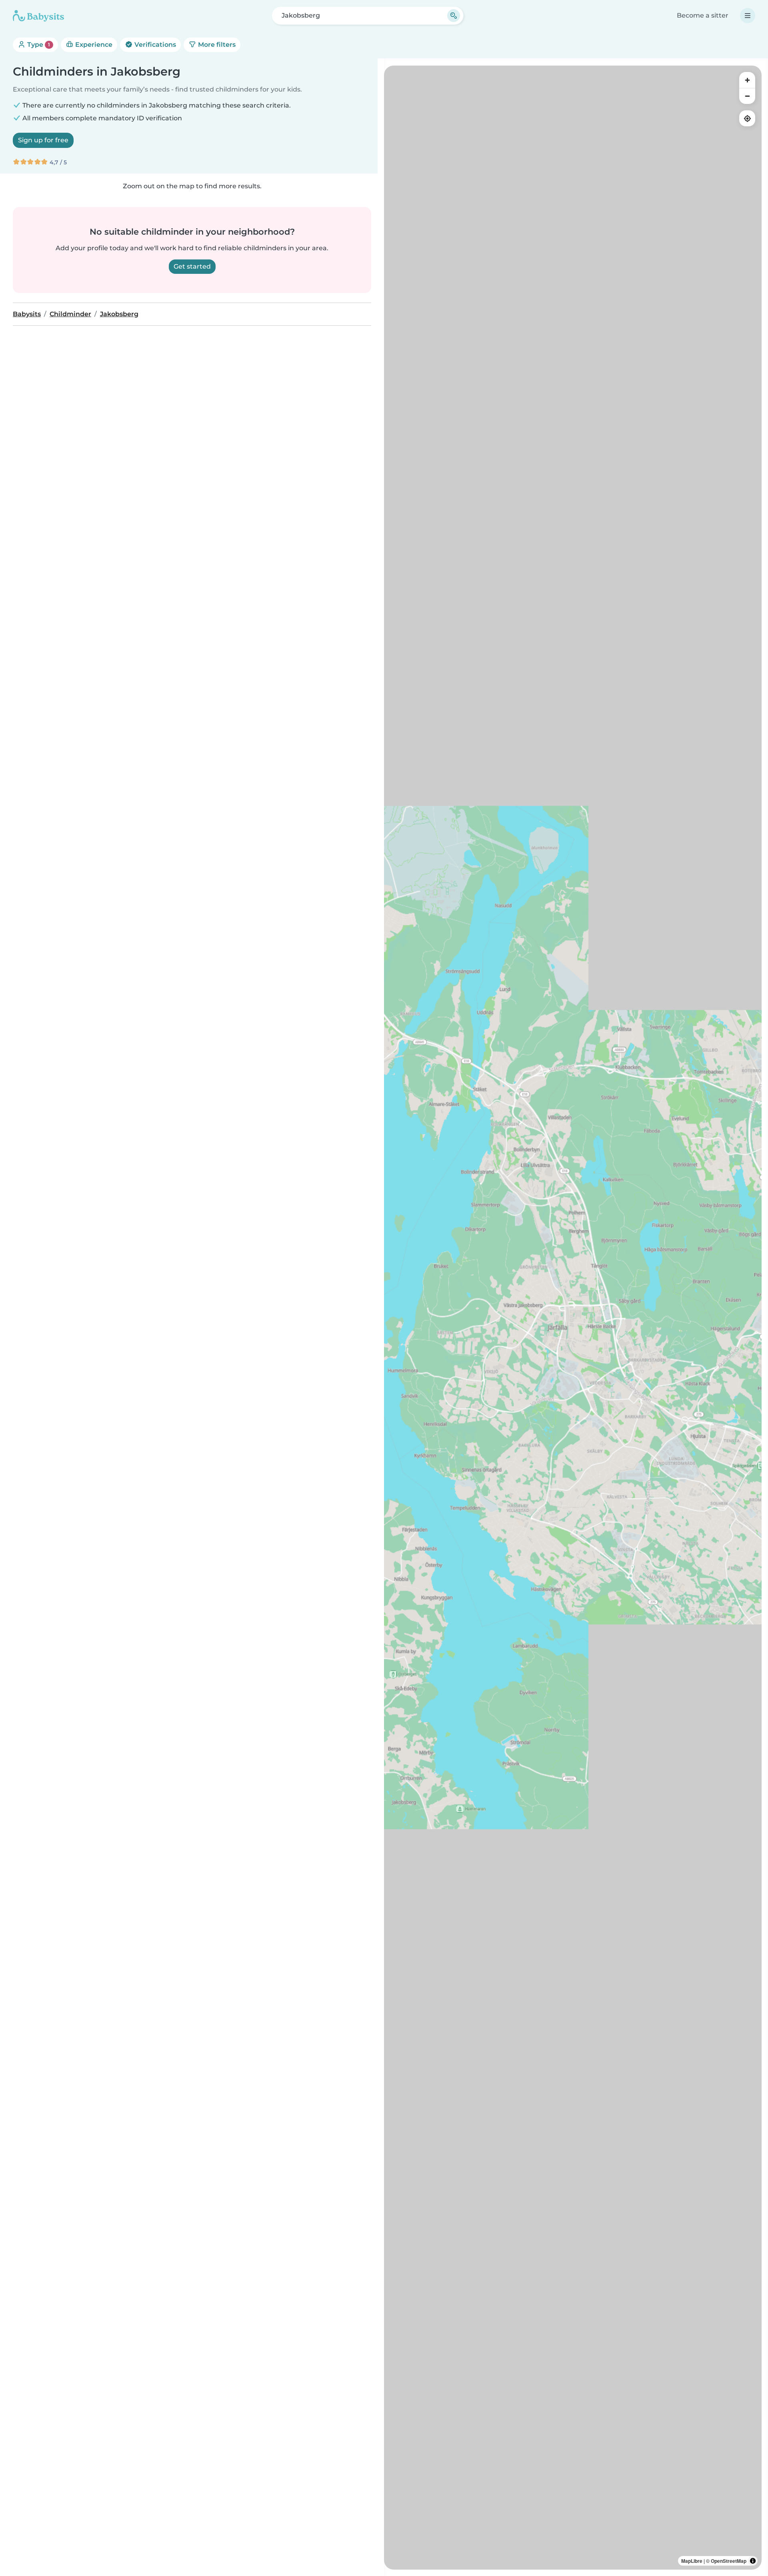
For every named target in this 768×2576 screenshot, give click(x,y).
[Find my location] (747, 118)
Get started (192, 266)
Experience (93, 45)
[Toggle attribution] (753, 2561)
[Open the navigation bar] (748, 16)
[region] (573, 1318)
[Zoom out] (747, 96)
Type (38, 45)
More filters (216, 45)
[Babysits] (38, 16)
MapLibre (692, 2561)
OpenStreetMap (729, 2561)
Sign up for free (43, 140)
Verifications (154, 45)
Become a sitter (703, 15)
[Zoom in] (747, 80)
